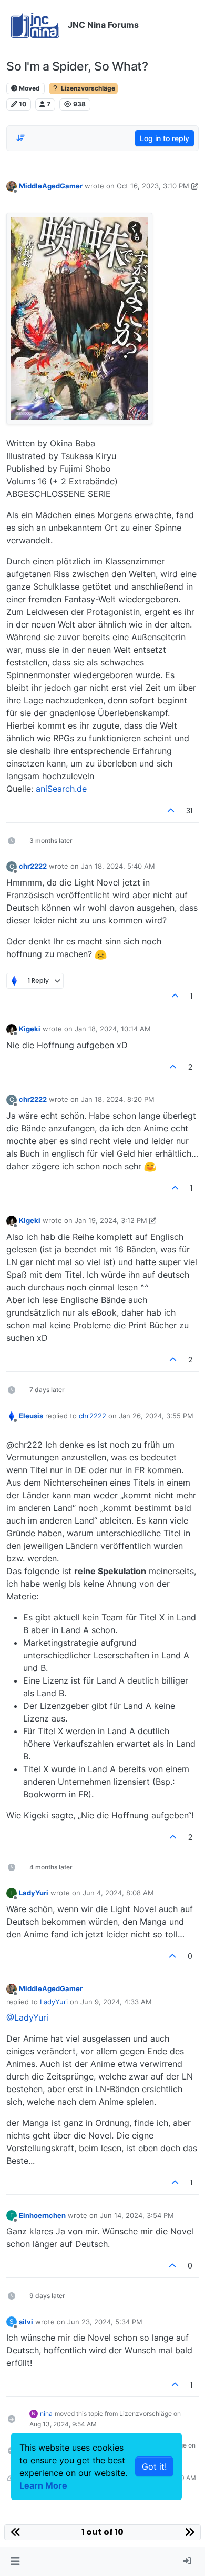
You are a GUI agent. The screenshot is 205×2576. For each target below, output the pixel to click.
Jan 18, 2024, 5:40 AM (118, 866)
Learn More (43, 2485)
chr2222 (33, 866)
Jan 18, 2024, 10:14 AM (113, 1029)
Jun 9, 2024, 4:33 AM (116, 2002)
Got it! (154, 2466)
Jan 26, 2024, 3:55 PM (156, 1416)
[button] (15, 2561)
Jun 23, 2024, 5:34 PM (105, 2322)
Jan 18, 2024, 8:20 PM (118, 1099)
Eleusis (31, 1416)
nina (46, 2414)
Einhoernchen (42, 2215)
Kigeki (30, 1029)
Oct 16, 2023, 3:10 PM (153, 186)
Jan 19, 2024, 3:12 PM (111, 1220)
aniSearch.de (61, 789)
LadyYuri (34, 1893)
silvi (26, 2322)
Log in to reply (165, 138)
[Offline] (12, 186)
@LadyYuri (27, 2017)
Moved (29, 88)
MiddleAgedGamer (51, 186)
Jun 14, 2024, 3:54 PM (137, 2215)
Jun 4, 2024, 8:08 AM (118, 1893)
